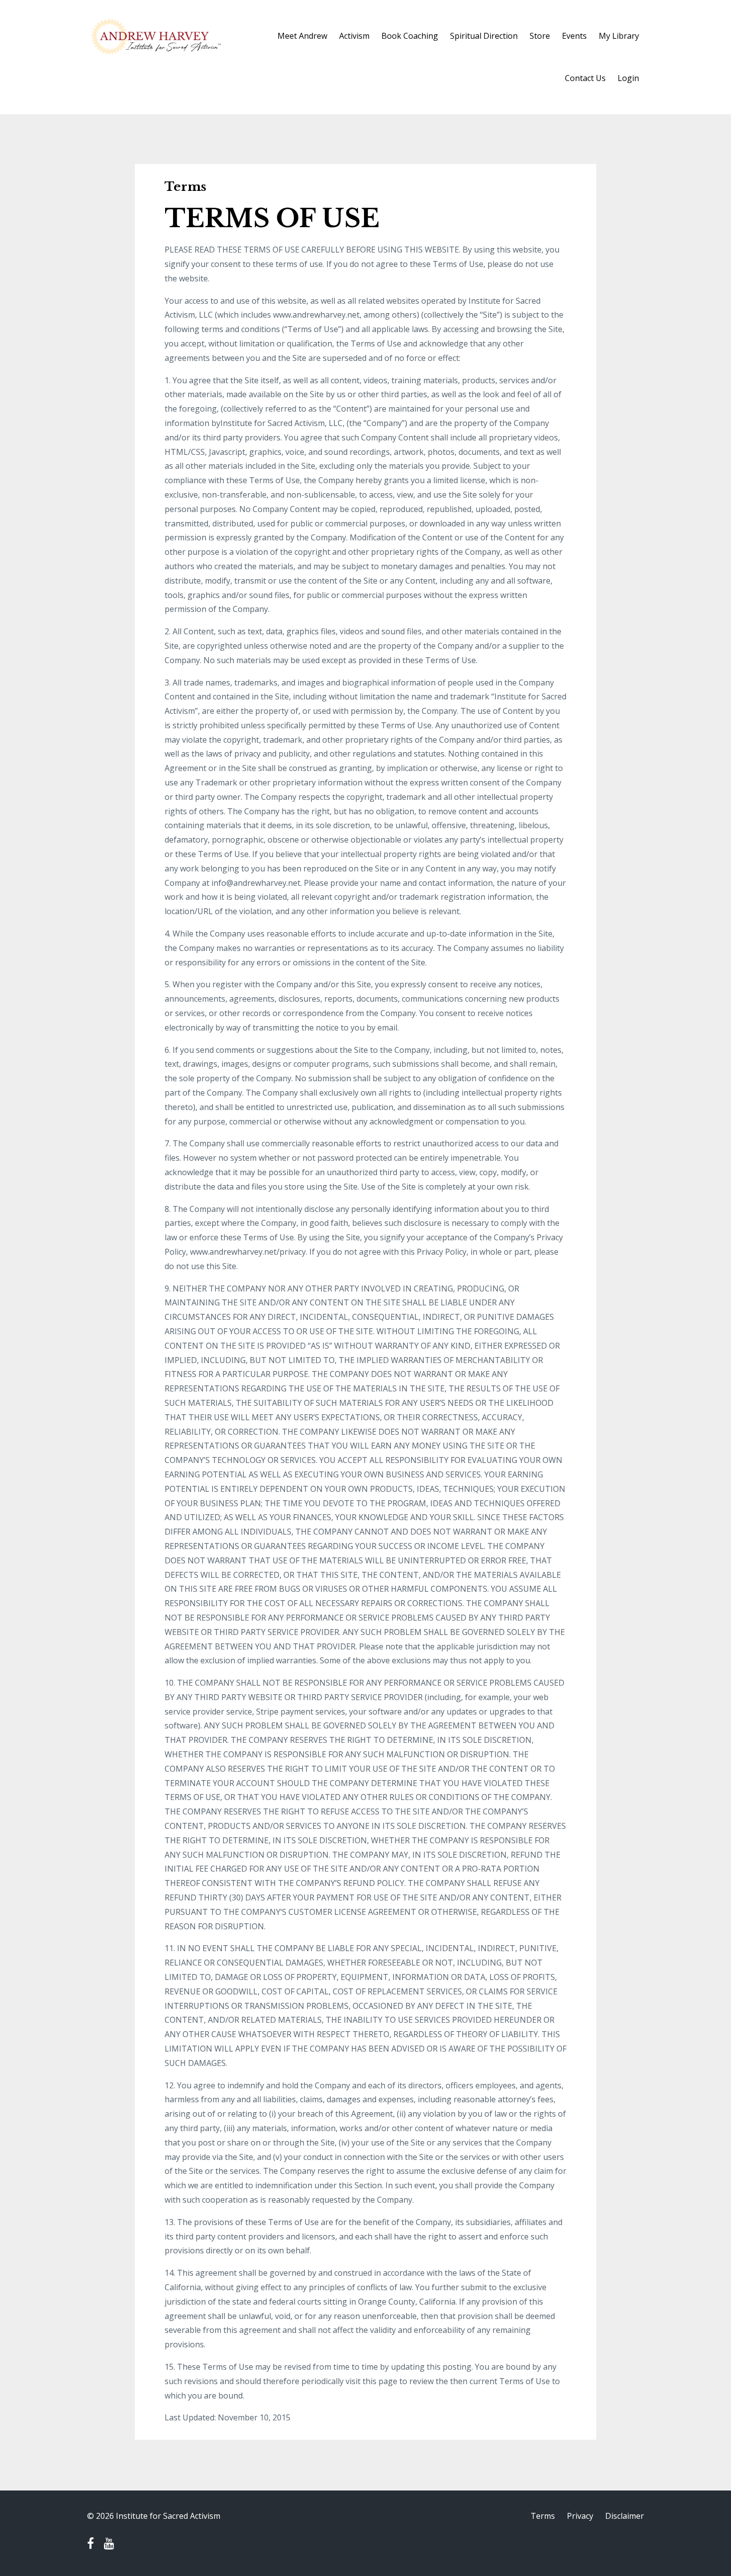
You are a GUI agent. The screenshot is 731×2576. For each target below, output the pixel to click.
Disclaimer (625, 2516)
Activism (354, 36)
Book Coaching (410, 36)
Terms (543, 2516)
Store (540, 36)
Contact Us (585, 78)
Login (628, 78)
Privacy (580, 2516)
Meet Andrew (302, 36)
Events (574, 36)
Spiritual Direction (484, 36)
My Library (619, 36)
